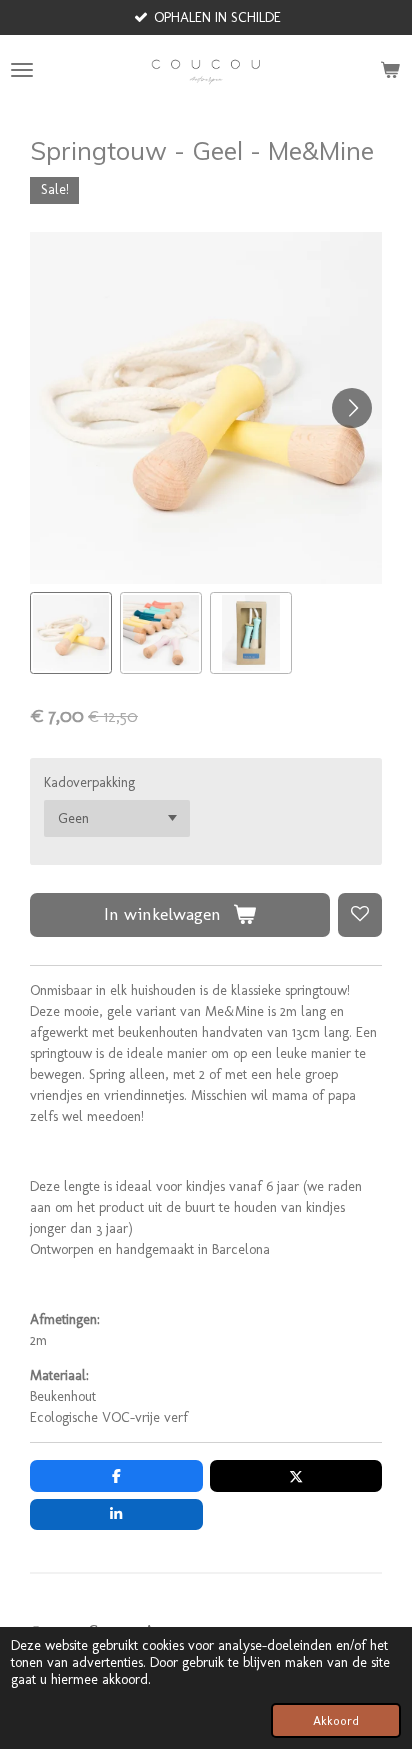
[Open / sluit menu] (22, 70)
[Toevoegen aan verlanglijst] (360, 915)
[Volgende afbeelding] (352, 408)
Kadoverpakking (89, 782)
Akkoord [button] (336, 1720)
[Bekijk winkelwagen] (390, 70)
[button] (71, 633)
